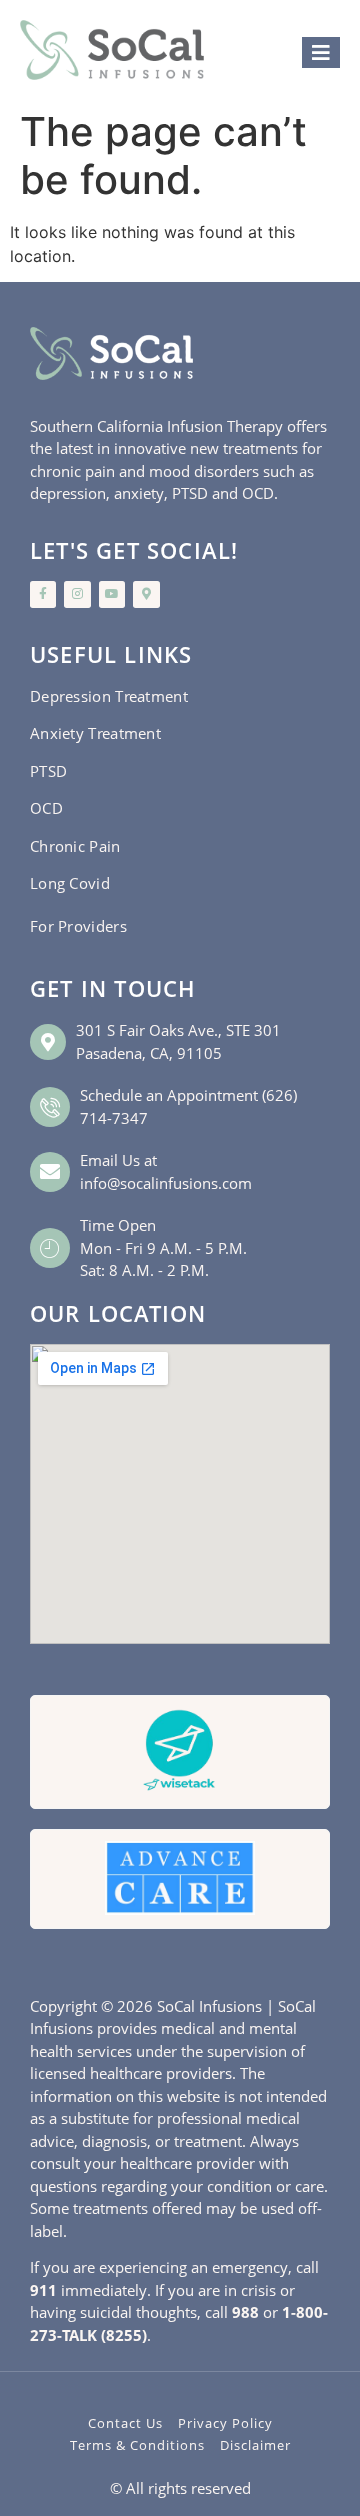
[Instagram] (77, 594)
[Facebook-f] (43, 594)
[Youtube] (112, 594)
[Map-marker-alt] (146, 594)
